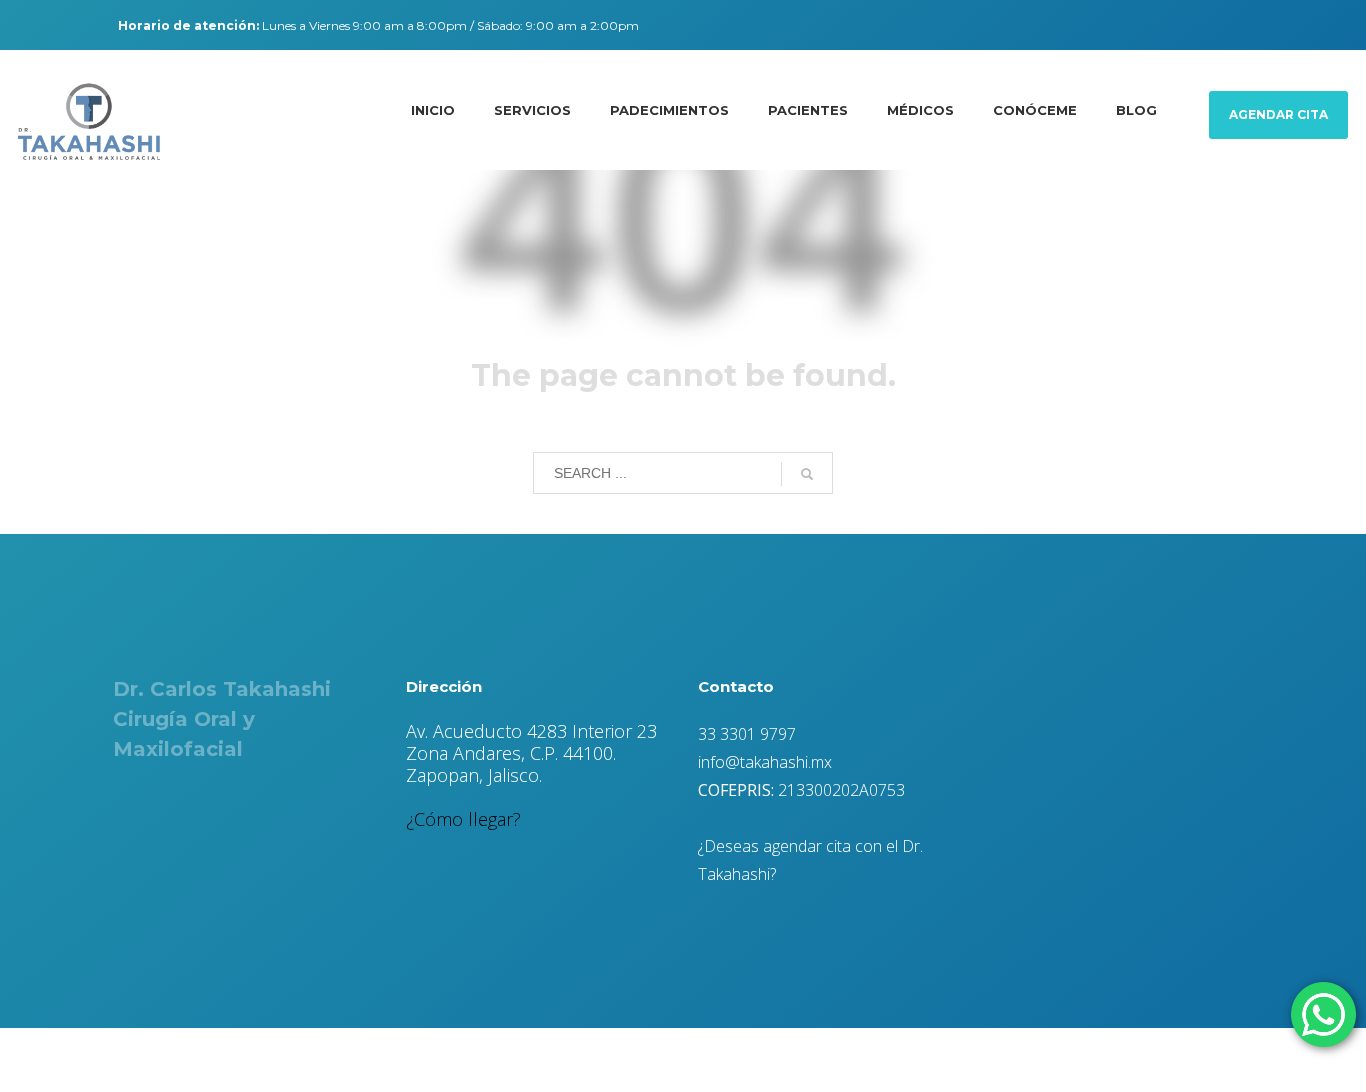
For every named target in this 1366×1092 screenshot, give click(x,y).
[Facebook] (23, 25)
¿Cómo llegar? (463, 819)
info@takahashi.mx (765, 762)
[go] (807, 474)
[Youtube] (83, 25)
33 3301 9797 (747, 734)
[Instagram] (53, 25)
